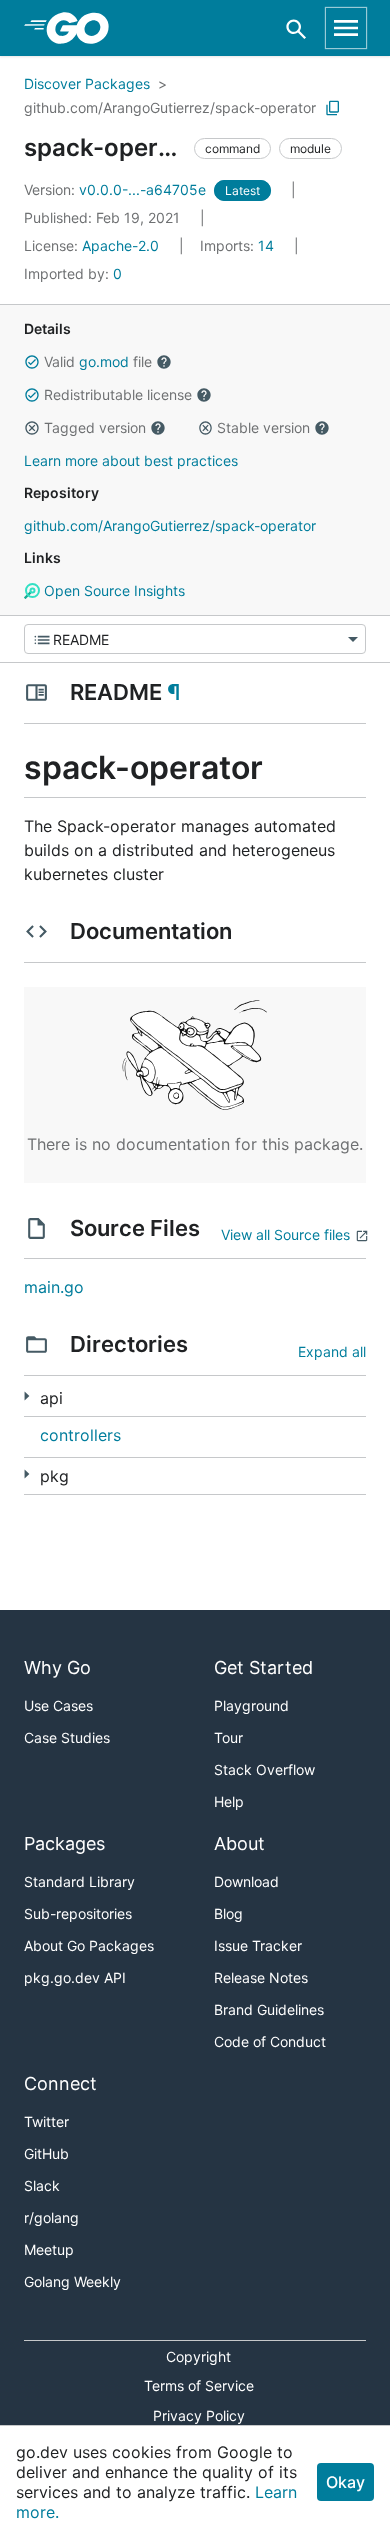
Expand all (332, 1351)
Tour (228, 1737)
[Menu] (195, 639)
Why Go (57, 1667)
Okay (345, 2482)
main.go (54, 1287)
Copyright (198, 2356)
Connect (60, 2083)
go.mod (104, 361)
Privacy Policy (199, 2415)
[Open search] (296, 28)
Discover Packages (87, 83)
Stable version (263, 427)
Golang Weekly (72, 2281)
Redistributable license (118, 394)
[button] (32, 362)
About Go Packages (89, 1945)
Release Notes (261, 1977)
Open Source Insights (112, 590)
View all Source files (285, 1234)
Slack (42, 2185)
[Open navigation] (346, 28)
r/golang (51, 2217)
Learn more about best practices (131, 460)
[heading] (84, 28)
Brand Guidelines (269, 2009)
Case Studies (67, 1737)
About (239, 1843)
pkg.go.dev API (75, 1977)
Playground (251, 1705)
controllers (80, 1435)
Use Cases (58, 1705)
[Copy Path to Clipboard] (333, 108)
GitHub (46, 2153)
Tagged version (95, 427)
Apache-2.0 (120, 245)
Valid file (98, 361)
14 (239, 245)
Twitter (46, 2121)
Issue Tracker (258, 1945)
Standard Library (79, 1881)
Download (246, 1881)
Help (229, 1801)
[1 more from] (26, 1396)
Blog (228, 1913)
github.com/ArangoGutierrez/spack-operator (170, 107)
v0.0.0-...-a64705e (117, 189)
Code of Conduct (270, 2041)
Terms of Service (199, 2385)
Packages (64, 1843)
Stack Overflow (264, 1769)
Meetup (49, 2249)
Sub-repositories (78, 1913)
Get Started (263, 1667)
